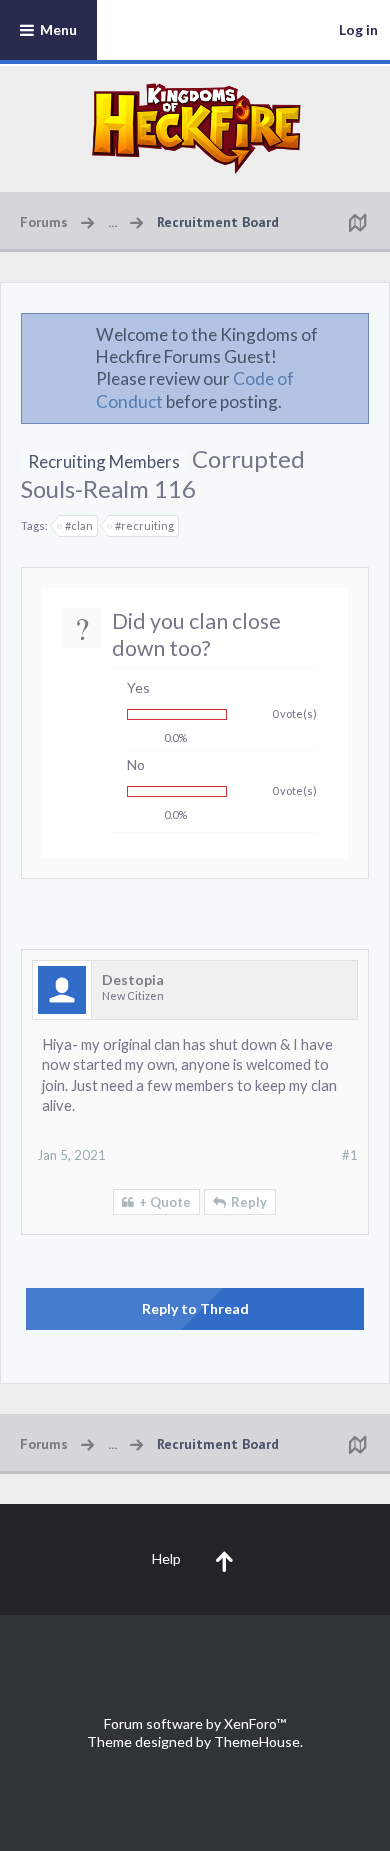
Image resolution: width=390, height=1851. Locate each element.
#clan (79, 525)
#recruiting (144, 525)
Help (166, 1558)
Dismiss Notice (355, 334)
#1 (350, 1155)
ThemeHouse (257, 1741)
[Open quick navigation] (357, 222)
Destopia (133, 979)
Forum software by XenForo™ (195, 1723)
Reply (249, 1202)
